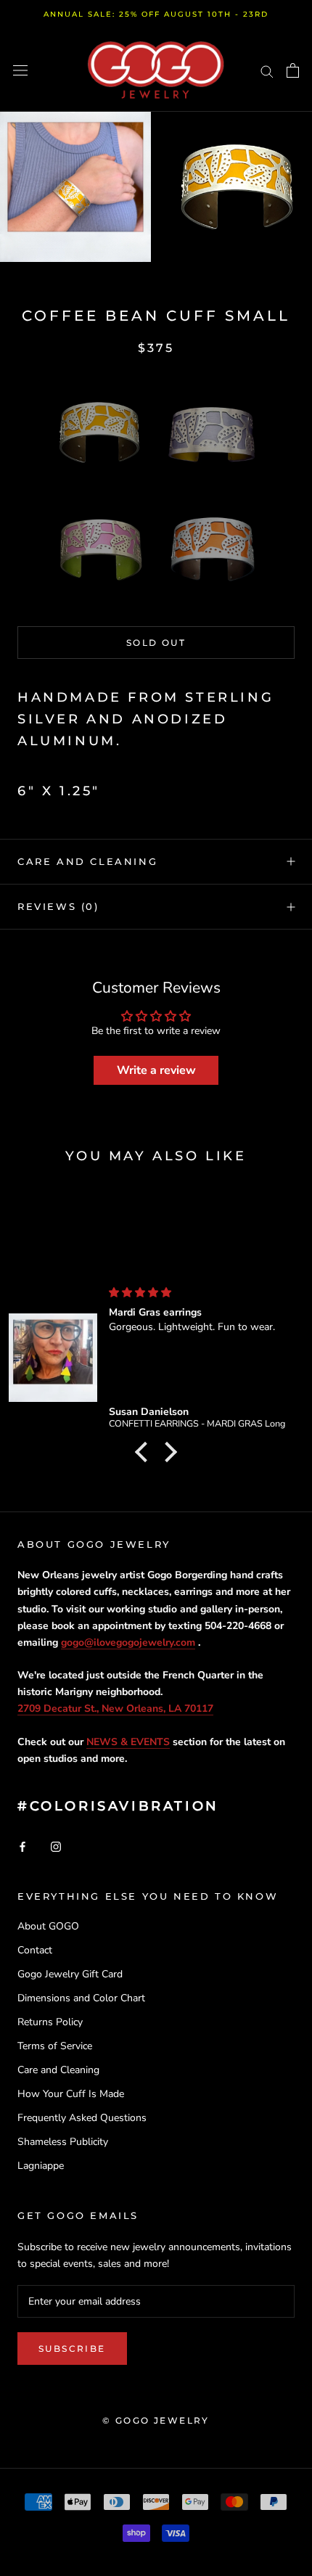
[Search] (267, 71)
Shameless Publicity (63, 2142)
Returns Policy (50, 2022)
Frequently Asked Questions (82, 2118)
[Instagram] (56, 1846)
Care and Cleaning (87, 861)
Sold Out (156, 643)
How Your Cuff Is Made (71, 2094)
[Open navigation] (20, 71)
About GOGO (48, 1926)
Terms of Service (55, 2046)
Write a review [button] (156, 1070)
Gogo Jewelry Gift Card (70, 1974)
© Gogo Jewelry (156, 2420)
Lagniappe (41, 2166)
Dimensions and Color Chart (81, 1998)
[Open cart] (293, 70)
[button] (99, 432)
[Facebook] (22, 1846)
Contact (35, 1950)
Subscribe (72, 2349)
